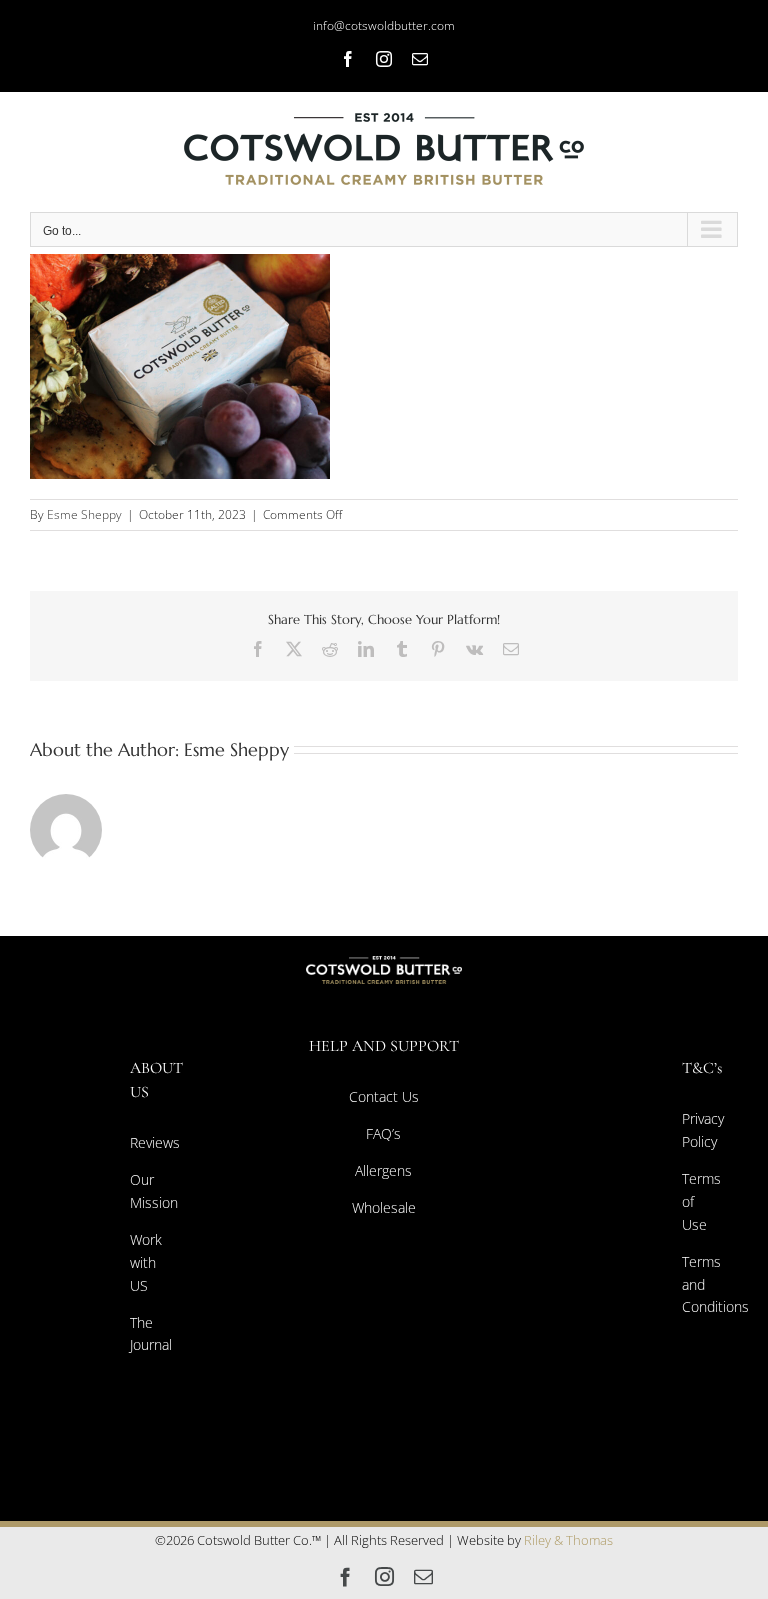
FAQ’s (383, 1133)
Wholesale (384, 1207)
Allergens (383, 1170)
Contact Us (384, 1096)
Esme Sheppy (84, 514)
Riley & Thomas (568, 1540)
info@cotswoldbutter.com (384, 25)
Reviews (155, 1142)
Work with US (146, 1262)
